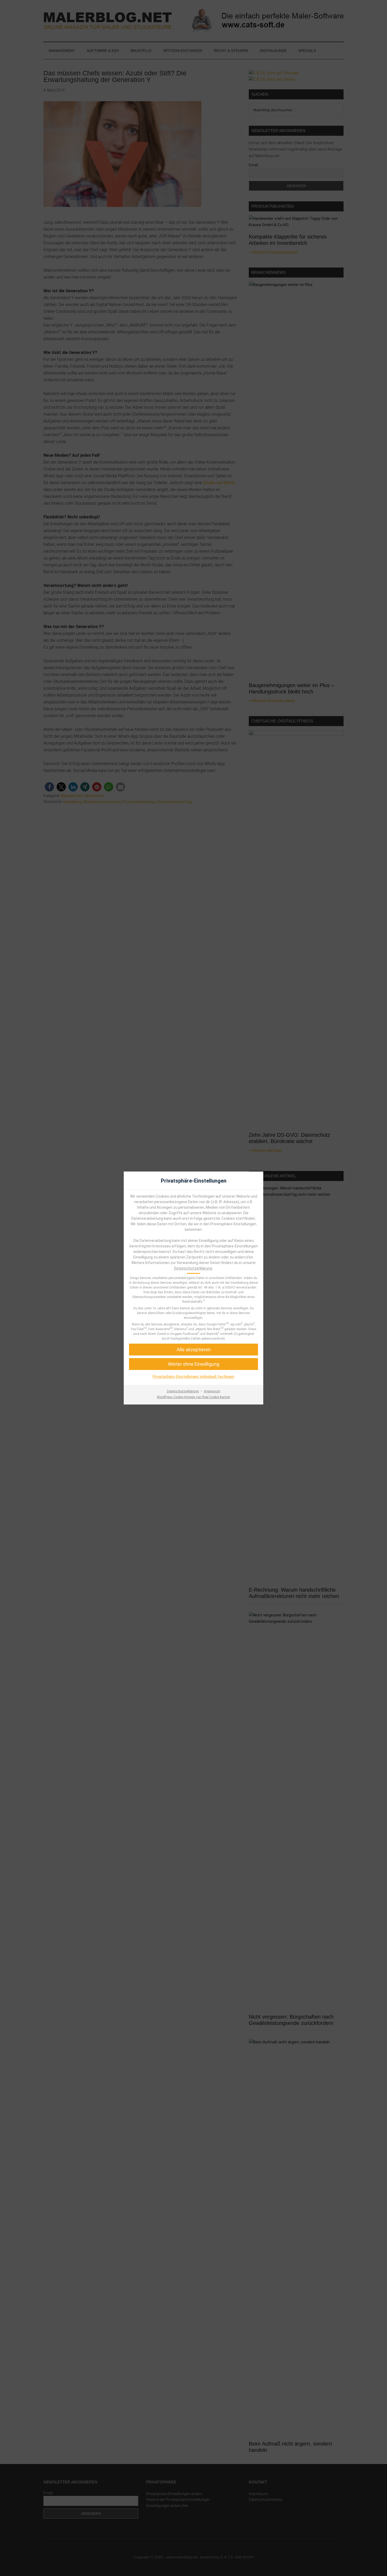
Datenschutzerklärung (193, 1268)
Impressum (212, 1391)
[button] (193, 1350)
